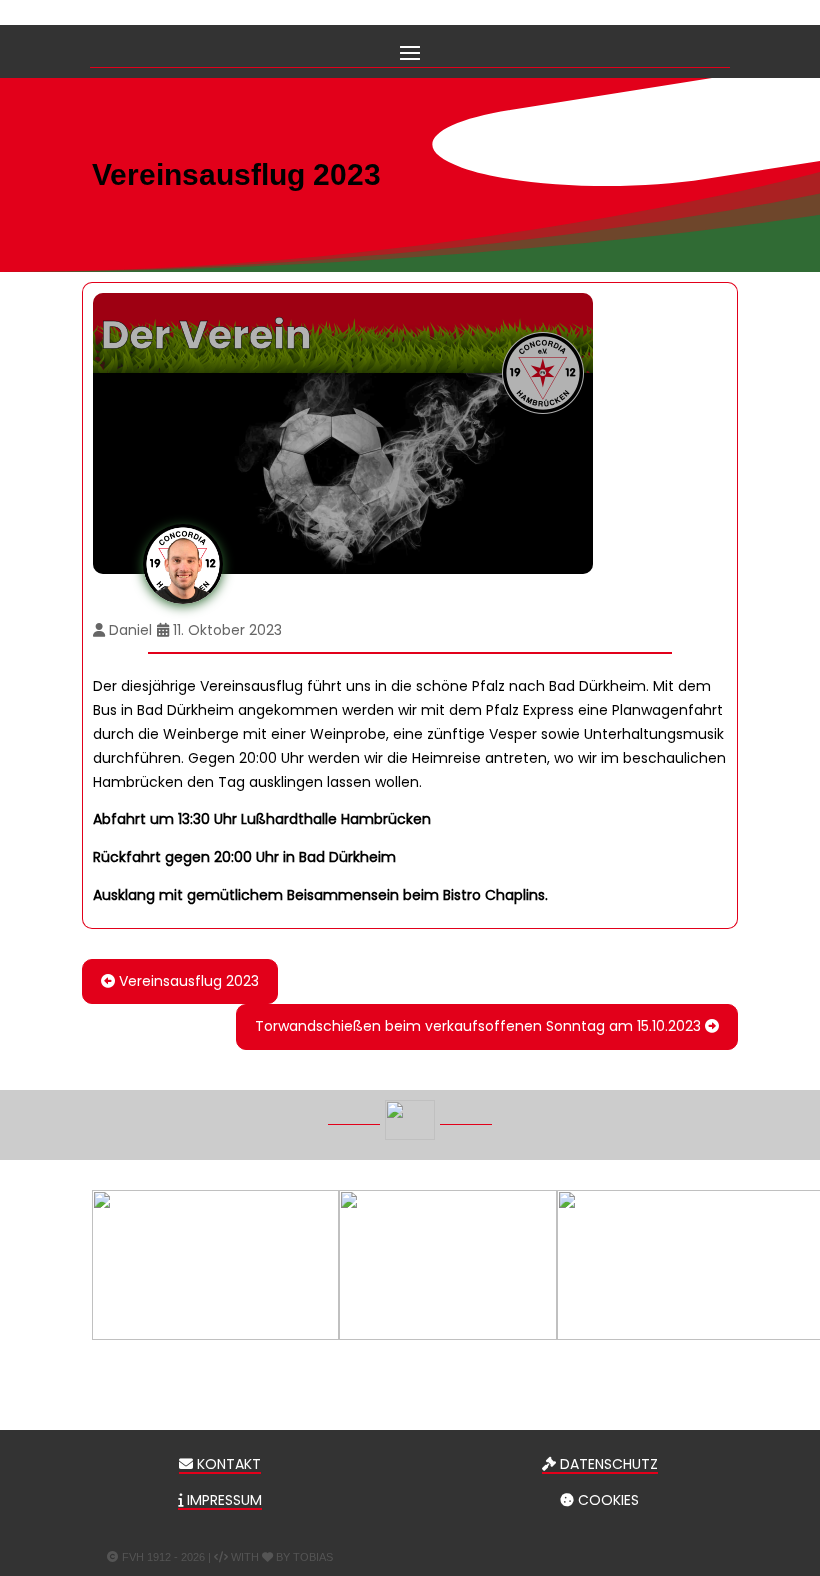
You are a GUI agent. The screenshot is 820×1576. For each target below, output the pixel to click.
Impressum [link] (222, 1500)
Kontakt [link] (227, 1464)
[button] (410, 51)
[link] (180, 981)
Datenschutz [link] (607, 1464)
